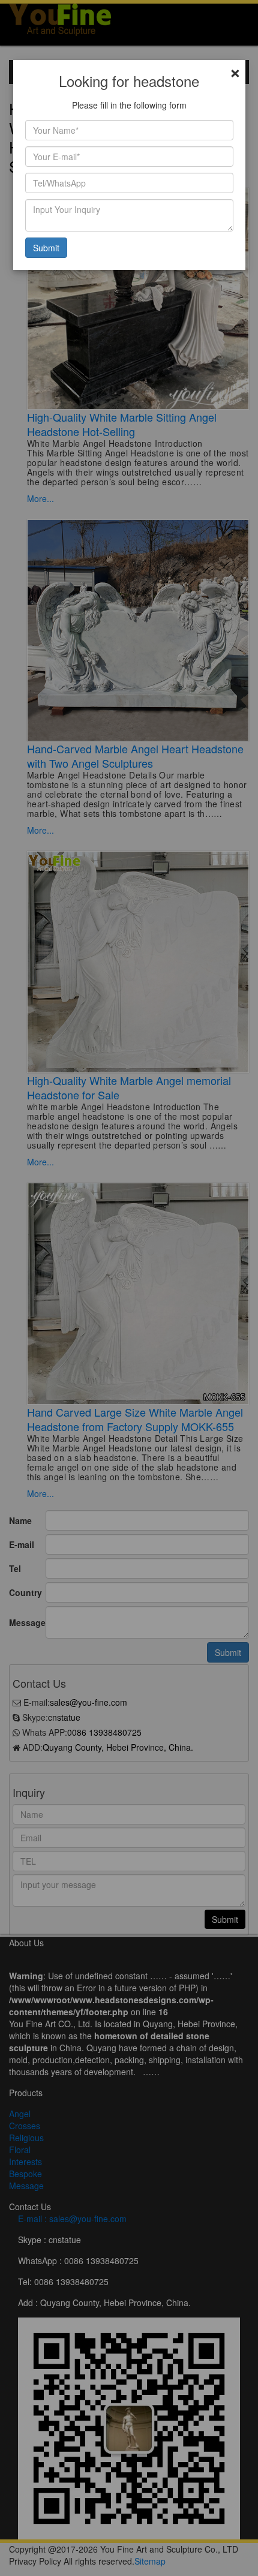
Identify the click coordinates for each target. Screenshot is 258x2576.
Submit (46, 248)
